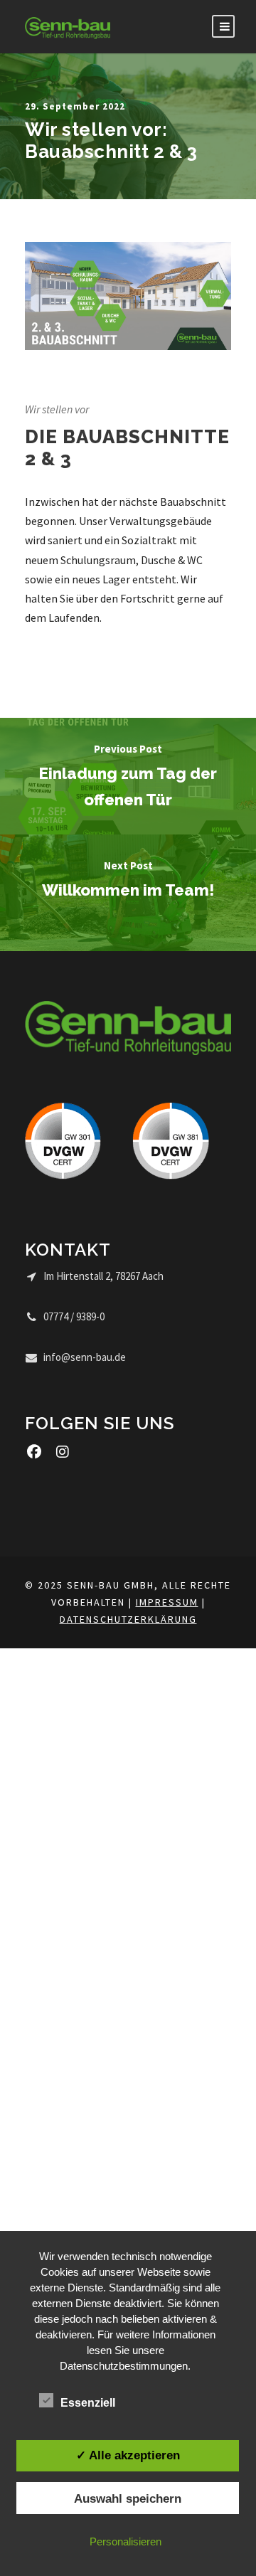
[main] (128, 442)
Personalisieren (126, 2541)
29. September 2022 (75, 106)
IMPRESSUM (167, 1602)
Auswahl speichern (128, 2498)
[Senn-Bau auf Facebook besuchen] (34, 1452)
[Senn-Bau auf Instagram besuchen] (62, 1452)
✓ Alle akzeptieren (128, 2455)
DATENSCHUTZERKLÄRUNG (128, 1619)
